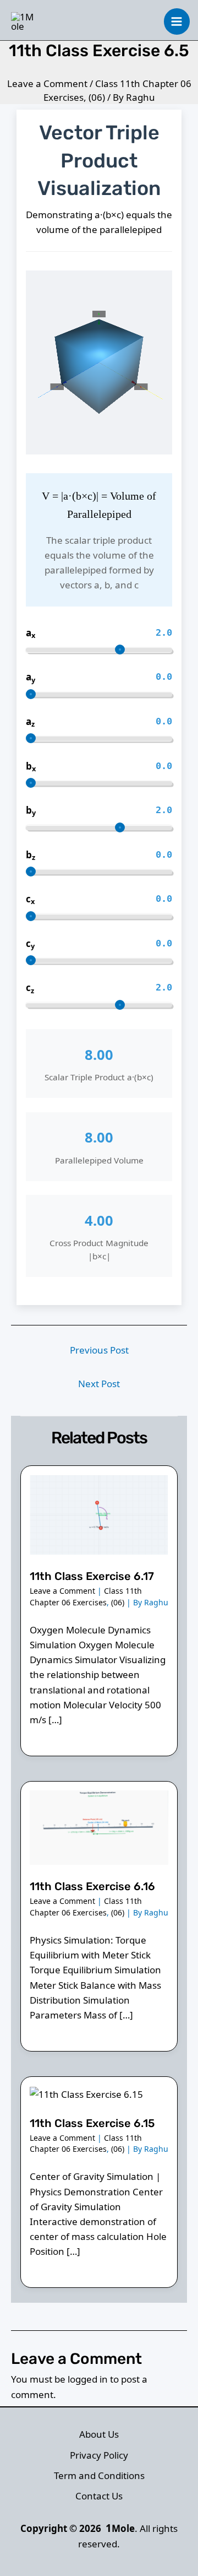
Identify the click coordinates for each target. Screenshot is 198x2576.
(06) (97, 97)
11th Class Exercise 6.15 (92, 2123)
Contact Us (99, 2496)
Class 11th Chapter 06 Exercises (86, 1596)
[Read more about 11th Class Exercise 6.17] (99, 1514)
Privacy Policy (99, 2455)
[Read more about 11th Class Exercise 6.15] (86, 2093)
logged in (88, 2379)
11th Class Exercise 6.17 (92, 1576)
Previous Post (99, 1350)
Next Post (99, 1384)
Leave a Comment (47, 83)
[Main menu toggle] (177, 21)
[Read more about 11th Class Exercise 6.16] (99, 1827)
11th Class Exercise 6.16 (92, 1886)
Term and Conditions (99, 2475)
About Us (99, 2434)
